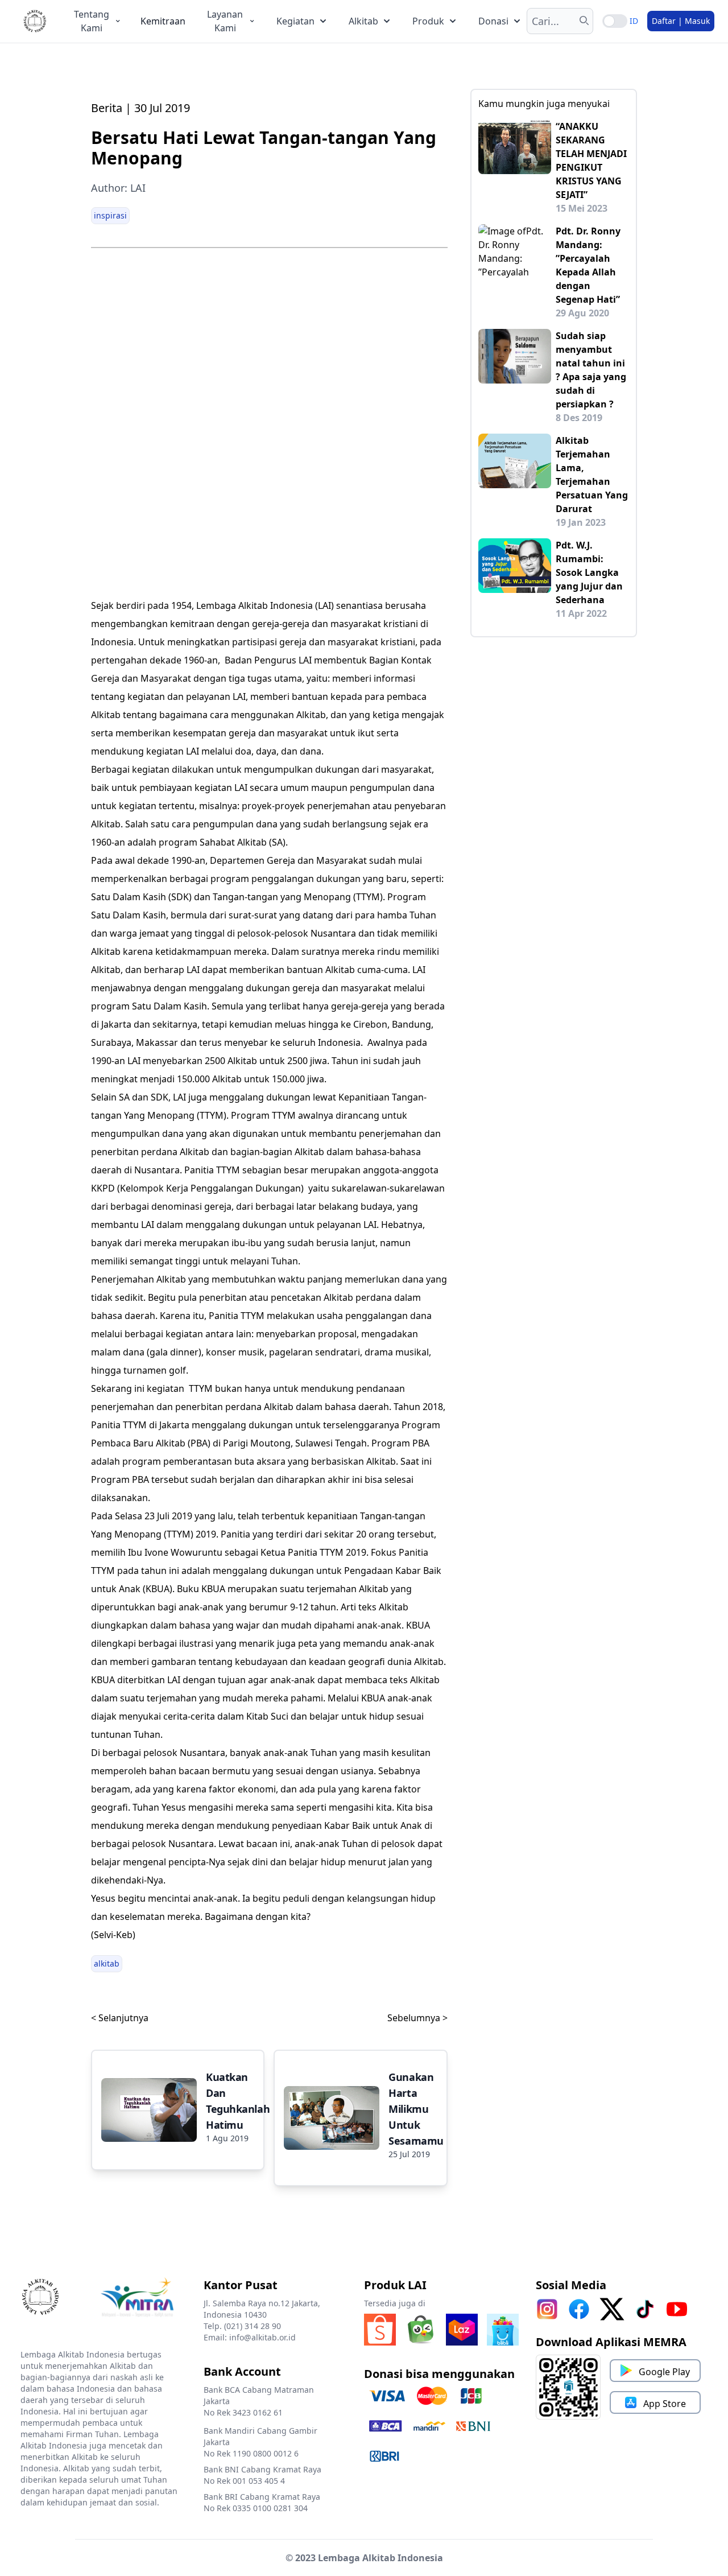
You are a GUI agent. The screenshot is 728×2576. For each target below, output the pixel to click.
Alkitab (363, 21)
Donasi (493, 21)
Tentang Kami (92, 21)
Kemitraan (163, 21)
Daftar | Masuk (681, 21)
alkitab (107, 1963)
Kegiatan (295, 21)
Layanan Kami (225, 21)
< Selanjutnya (120, 2018)
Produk (428, 21)
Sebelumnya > (417, 2018)
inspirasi (110, 215)
